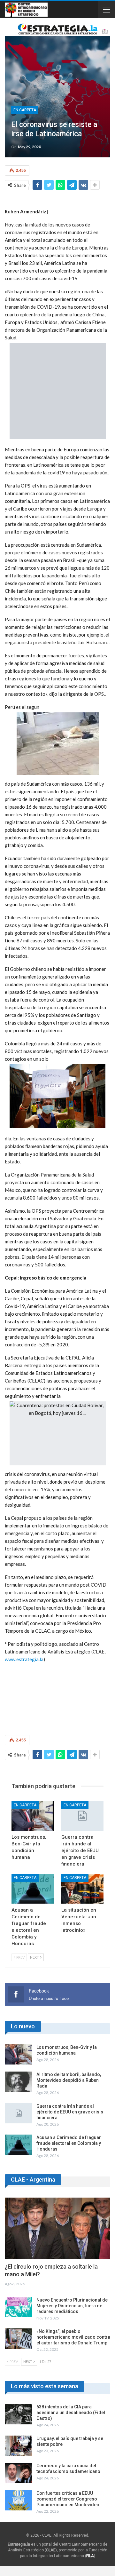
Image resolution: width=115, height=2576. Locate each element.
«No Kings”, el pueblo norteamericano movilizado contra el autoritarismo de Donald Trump (73, 2337)
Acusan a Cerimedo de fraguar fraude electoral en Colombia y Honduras (69, 2143)
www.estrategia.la (24, 1659)
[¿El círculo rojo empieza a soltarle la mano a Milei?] (57, 2228)
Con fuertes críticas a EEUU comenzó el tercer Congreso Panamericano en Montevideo (68, 2499)
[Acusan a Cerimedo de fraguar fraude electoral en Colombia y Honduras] (33, 1889)
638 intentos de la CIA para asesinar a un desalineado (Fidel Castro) (71, 2413)
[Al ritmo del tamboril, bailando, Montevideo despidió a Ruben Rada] (19, 2082)
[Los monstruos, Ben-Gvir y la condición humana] (33, 1816)
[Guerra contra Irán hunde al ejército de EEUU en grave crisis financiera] (82, 1816)
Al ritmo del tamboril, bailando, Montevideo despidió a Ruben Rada (69, 2080)
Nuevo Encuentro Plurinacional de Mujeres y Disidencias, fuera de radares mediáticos (72, 2306)
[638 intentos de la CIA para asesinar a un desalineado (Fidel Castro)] (19, 2414)
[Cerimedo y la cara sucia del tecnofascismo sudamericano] (19, 2473)
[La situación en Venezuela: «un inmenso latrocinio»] (82, 1889)
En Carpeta (25, 110)
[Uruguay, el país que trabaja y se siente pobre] (19, 2446)
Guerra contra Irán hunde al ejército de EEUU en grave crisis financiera (70, 2112)
